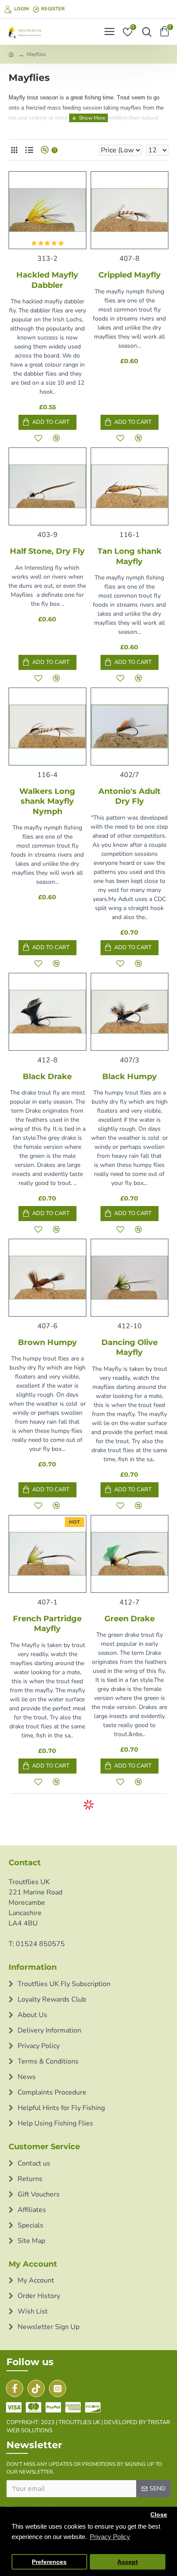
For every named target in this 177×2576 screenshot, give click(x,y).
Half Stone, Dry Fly (47, 551)
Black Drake (47, 1077)
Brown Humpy (47, 1342)
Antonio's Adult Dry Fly (130, 796)
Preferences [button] (49, 2562)
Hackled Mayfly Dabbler (47, 280)
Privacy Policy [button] (110, 2537)
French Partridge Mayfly (47, 1624)
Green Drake (130, 1619)
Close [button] (159, 2515)
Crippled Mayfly (130, 275)
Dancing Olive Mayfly (130, 1347)
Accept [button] (128, 2562)
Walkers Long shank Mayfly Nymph (47, 801)
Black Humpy (130, 1077)
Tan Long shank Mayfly (130, 556)
